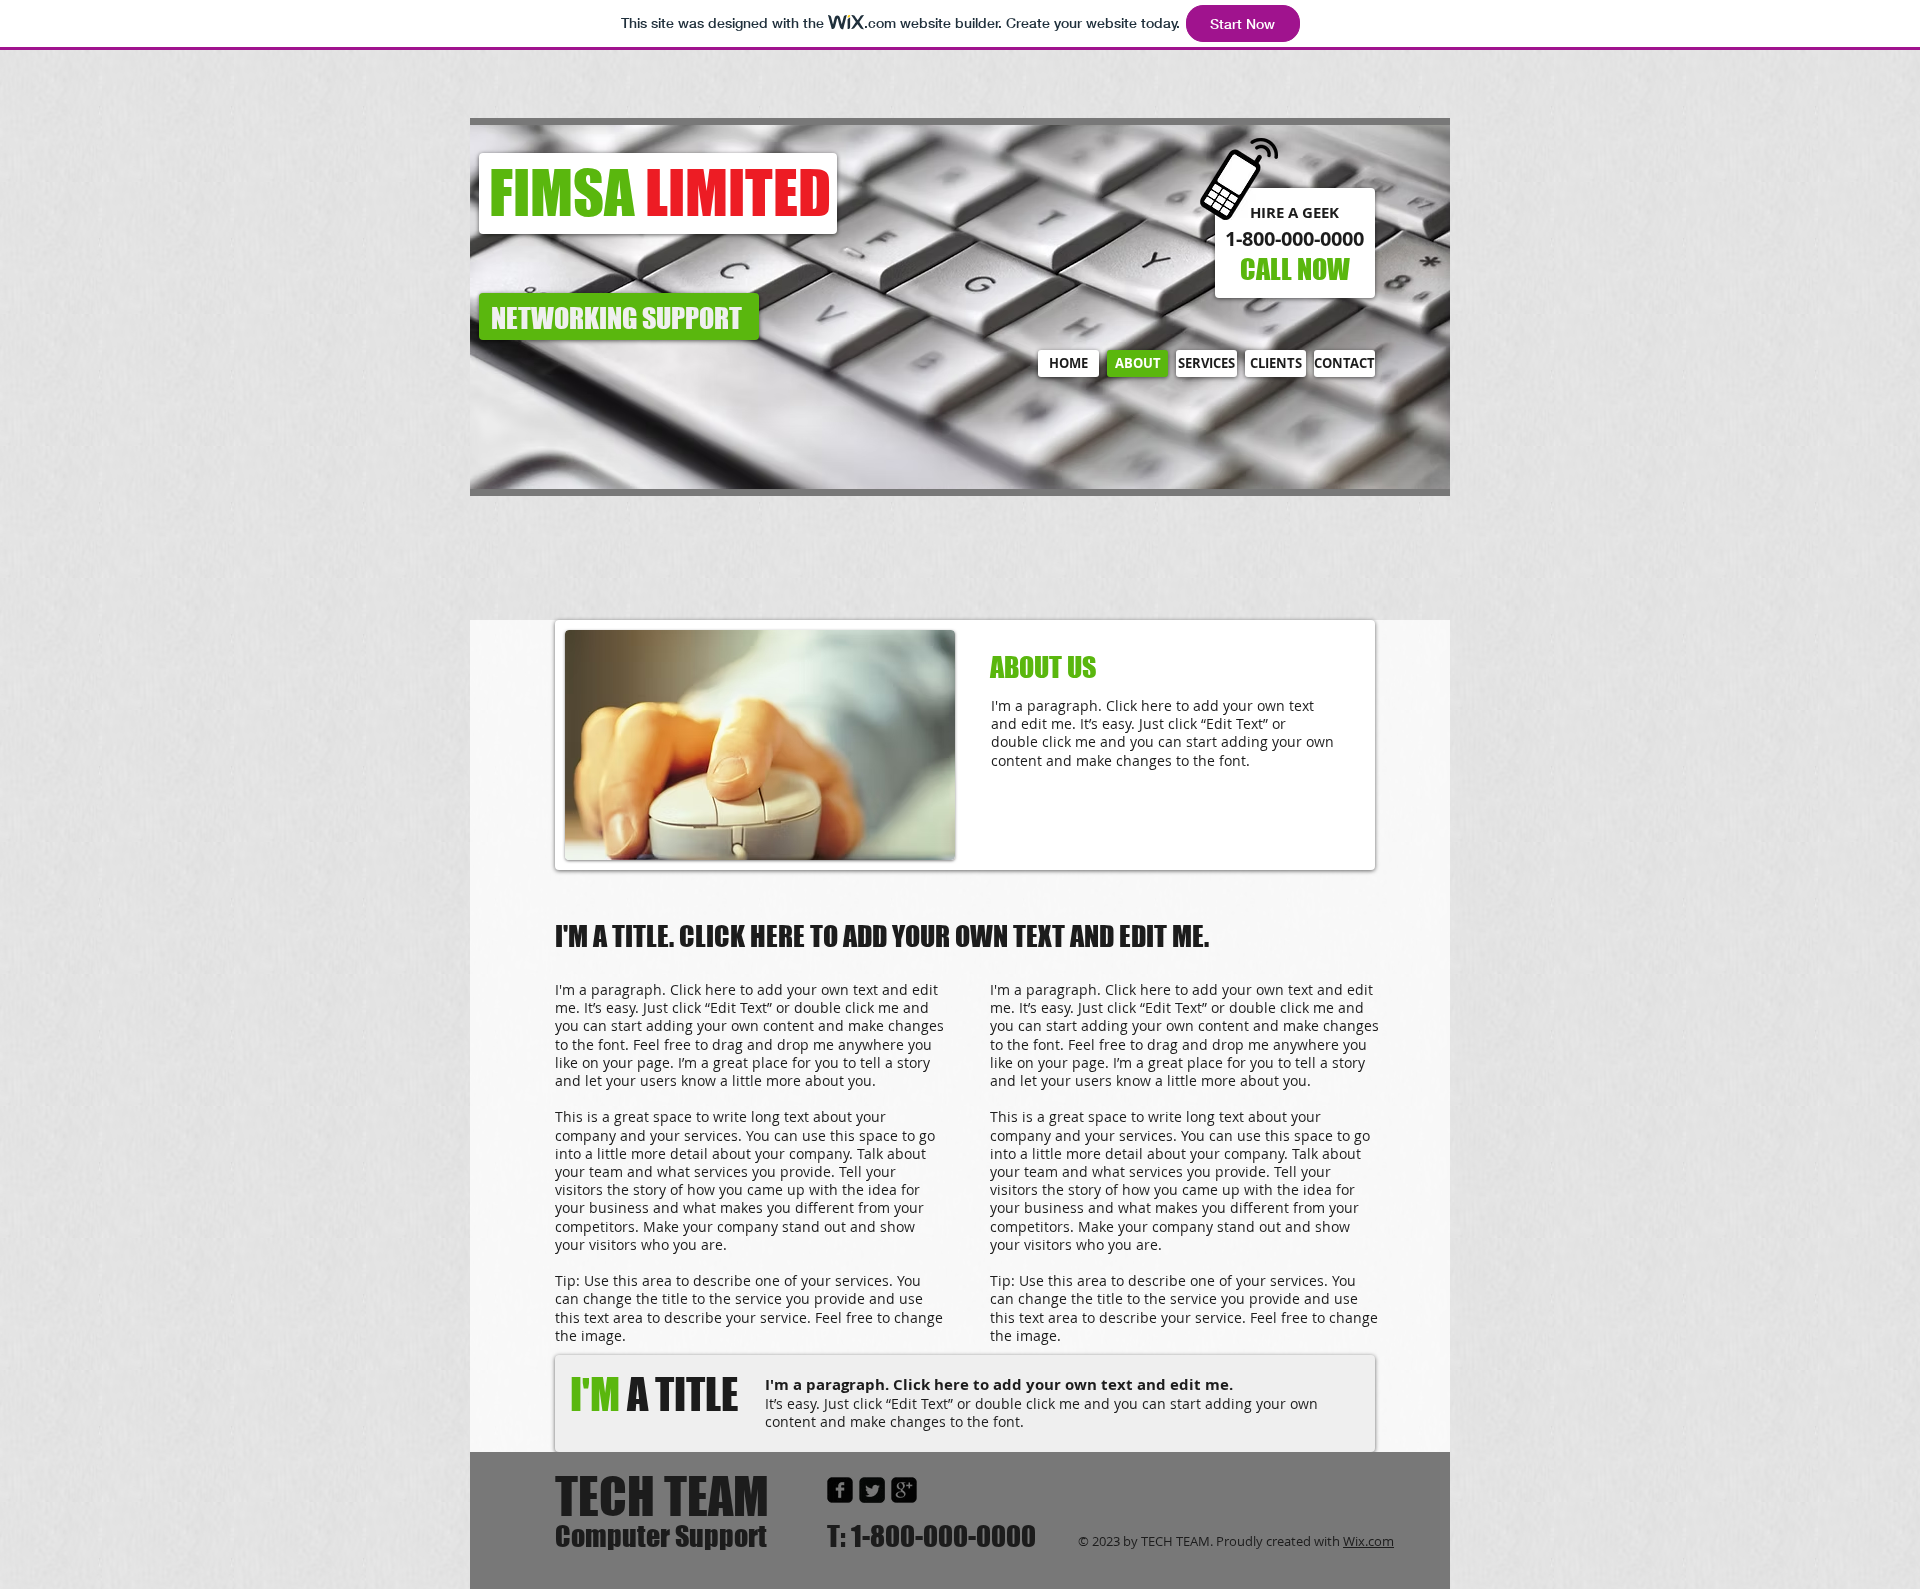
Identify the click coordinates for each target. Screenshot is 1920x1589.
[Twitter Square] (872, 1490)
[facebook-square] (840, 1490)
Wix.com (1368, 1541)
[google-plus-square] (904, 1490)
